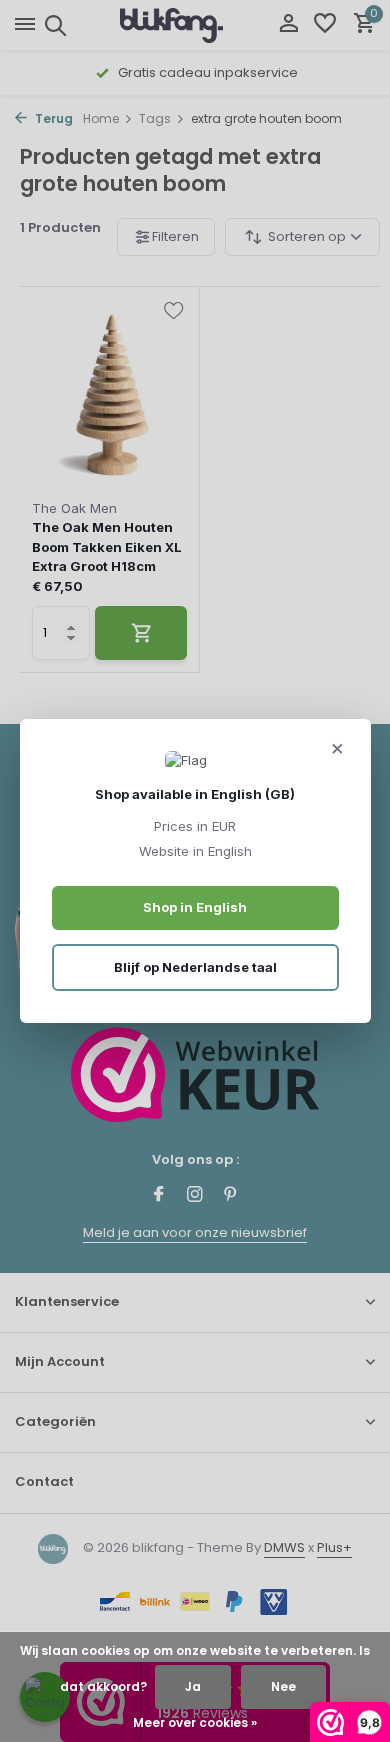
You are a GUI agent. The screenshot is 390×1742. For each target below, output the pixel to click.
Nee (283, 1686)
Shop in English (195, 907)
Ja (193, 1686)
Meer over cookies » (195, 1722)
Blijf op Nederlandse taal (195, 967)
